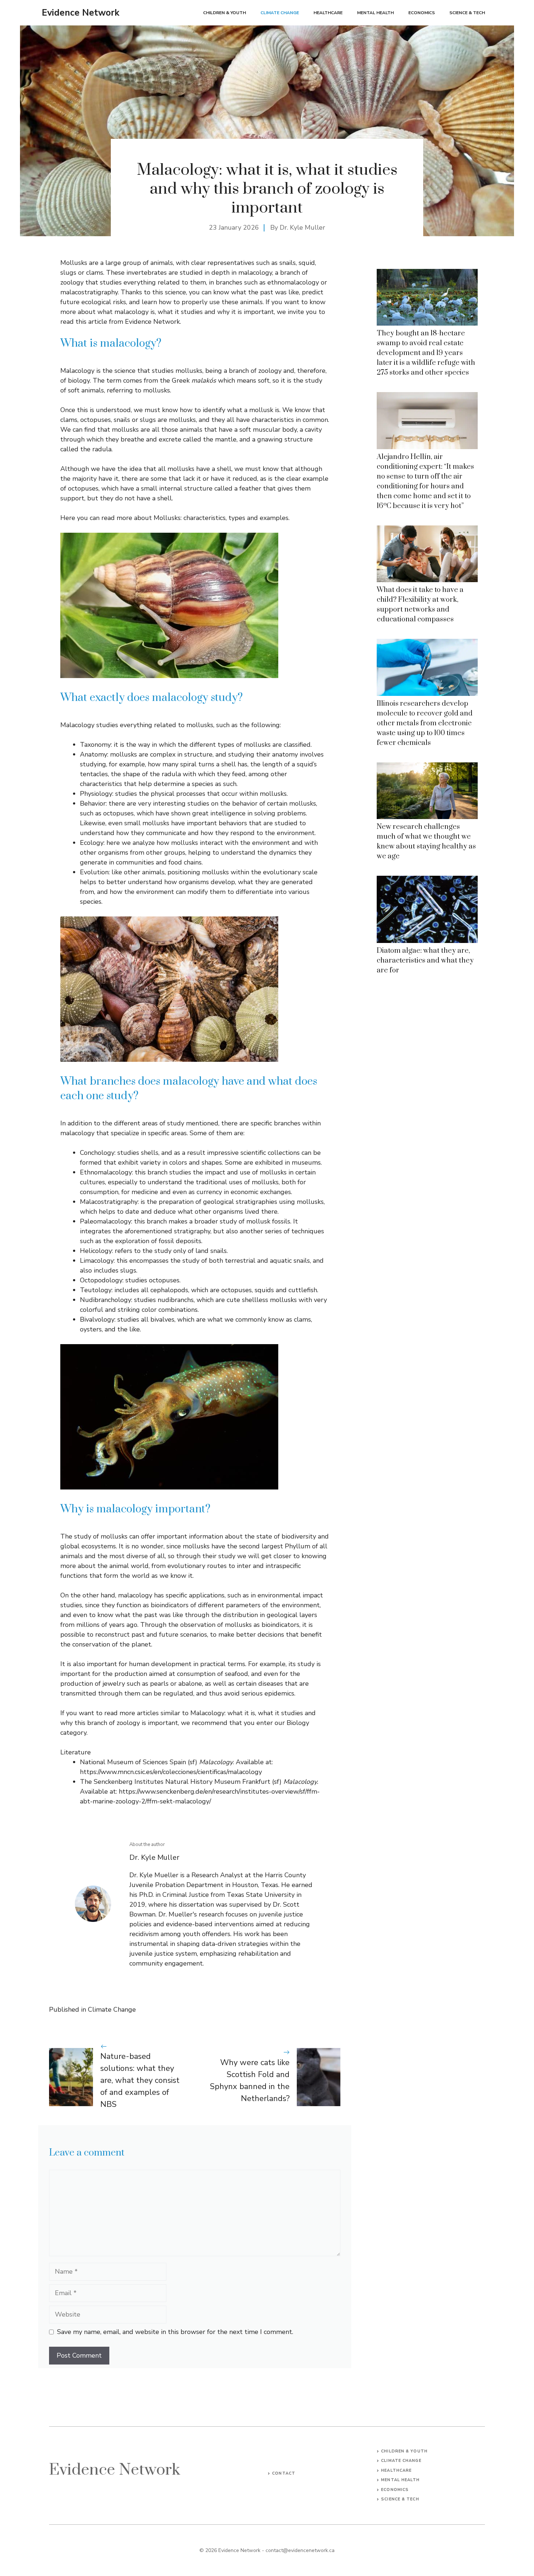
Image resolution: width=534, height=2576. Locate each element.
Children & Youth (224, 13)
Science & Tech (467, 13)
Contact (284, 2473)
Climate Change (280, 13)
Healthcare (328, 13)
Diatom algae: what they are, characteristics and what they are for (425, 961)
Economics (422, 13)
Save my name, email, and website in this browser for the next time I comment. (175, 2332)
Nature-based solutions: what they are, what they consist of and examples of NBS (140, 2080)
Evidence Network (81, 13)
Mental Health (375, 13)
